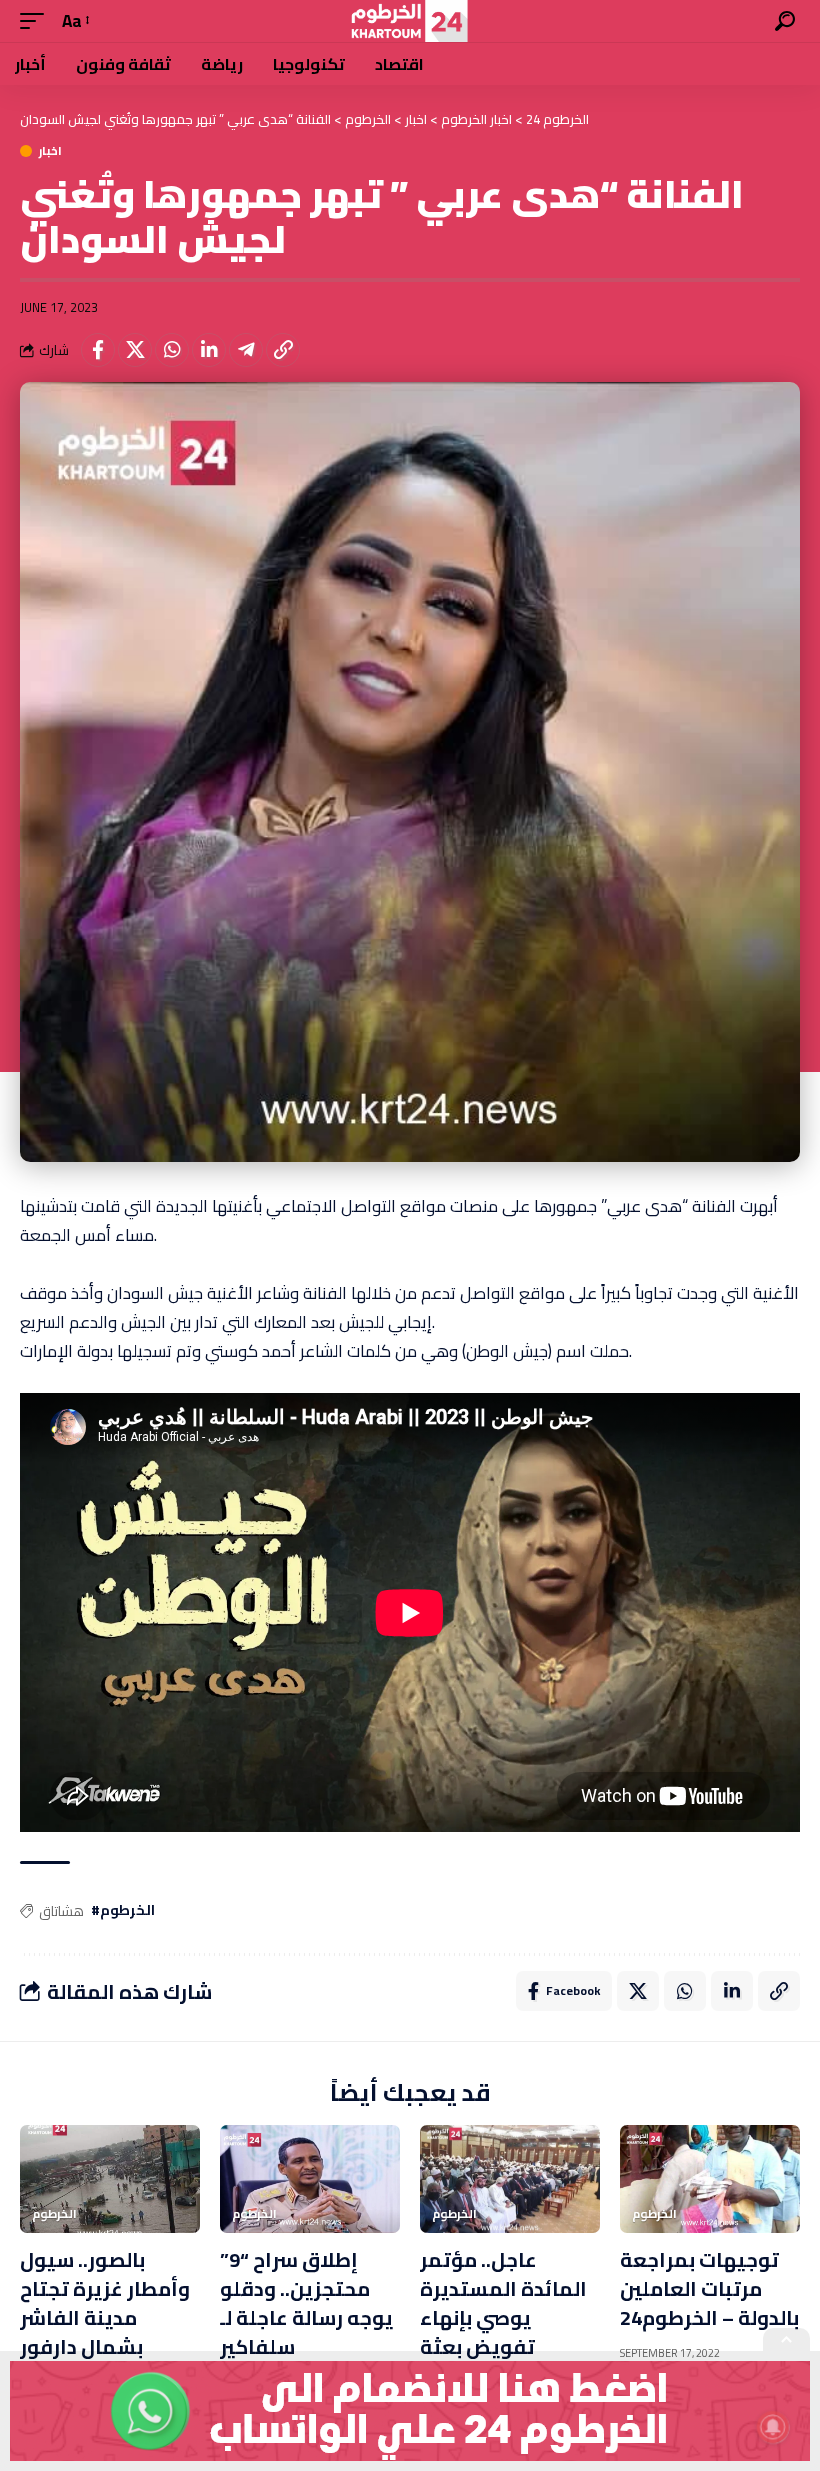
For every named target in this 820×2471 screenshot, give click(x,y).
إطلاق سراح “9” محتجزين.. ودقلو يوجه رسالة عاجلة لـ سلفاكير (306, 2303)
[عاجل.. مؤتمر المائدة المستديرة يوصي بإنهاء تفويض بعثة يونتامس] (510, 2179)
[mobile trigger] (37, 21)
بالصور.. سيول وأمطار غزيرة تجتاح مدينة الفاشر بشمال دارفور (105, 2303)
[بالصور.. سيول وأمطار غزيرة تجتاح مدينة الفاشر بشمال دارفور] (110, 2179)
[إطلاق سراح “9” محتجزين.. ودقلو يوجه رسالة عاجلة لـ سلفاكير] (310, 2179)
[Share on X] (135, 350)
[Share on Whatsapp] (172, 350)
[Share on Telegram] (246, 350)
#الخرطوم (123, 1911)
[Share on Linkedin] (209, 350)
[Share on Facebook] (98, 350)
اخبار (50, 151)
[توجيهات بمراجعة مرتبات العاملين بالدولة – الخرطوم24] (710, 2179)
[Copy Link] (283, 350)
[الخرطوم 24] (409, 21)
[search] (785, 21)
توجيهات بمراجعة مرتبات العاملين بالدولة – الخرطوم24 (709, 2288)
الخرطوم (54, 2214)
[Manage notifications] (773, 2427)
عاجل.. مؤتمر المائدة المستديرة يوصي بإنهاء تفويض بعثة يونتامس (503, 2317)
